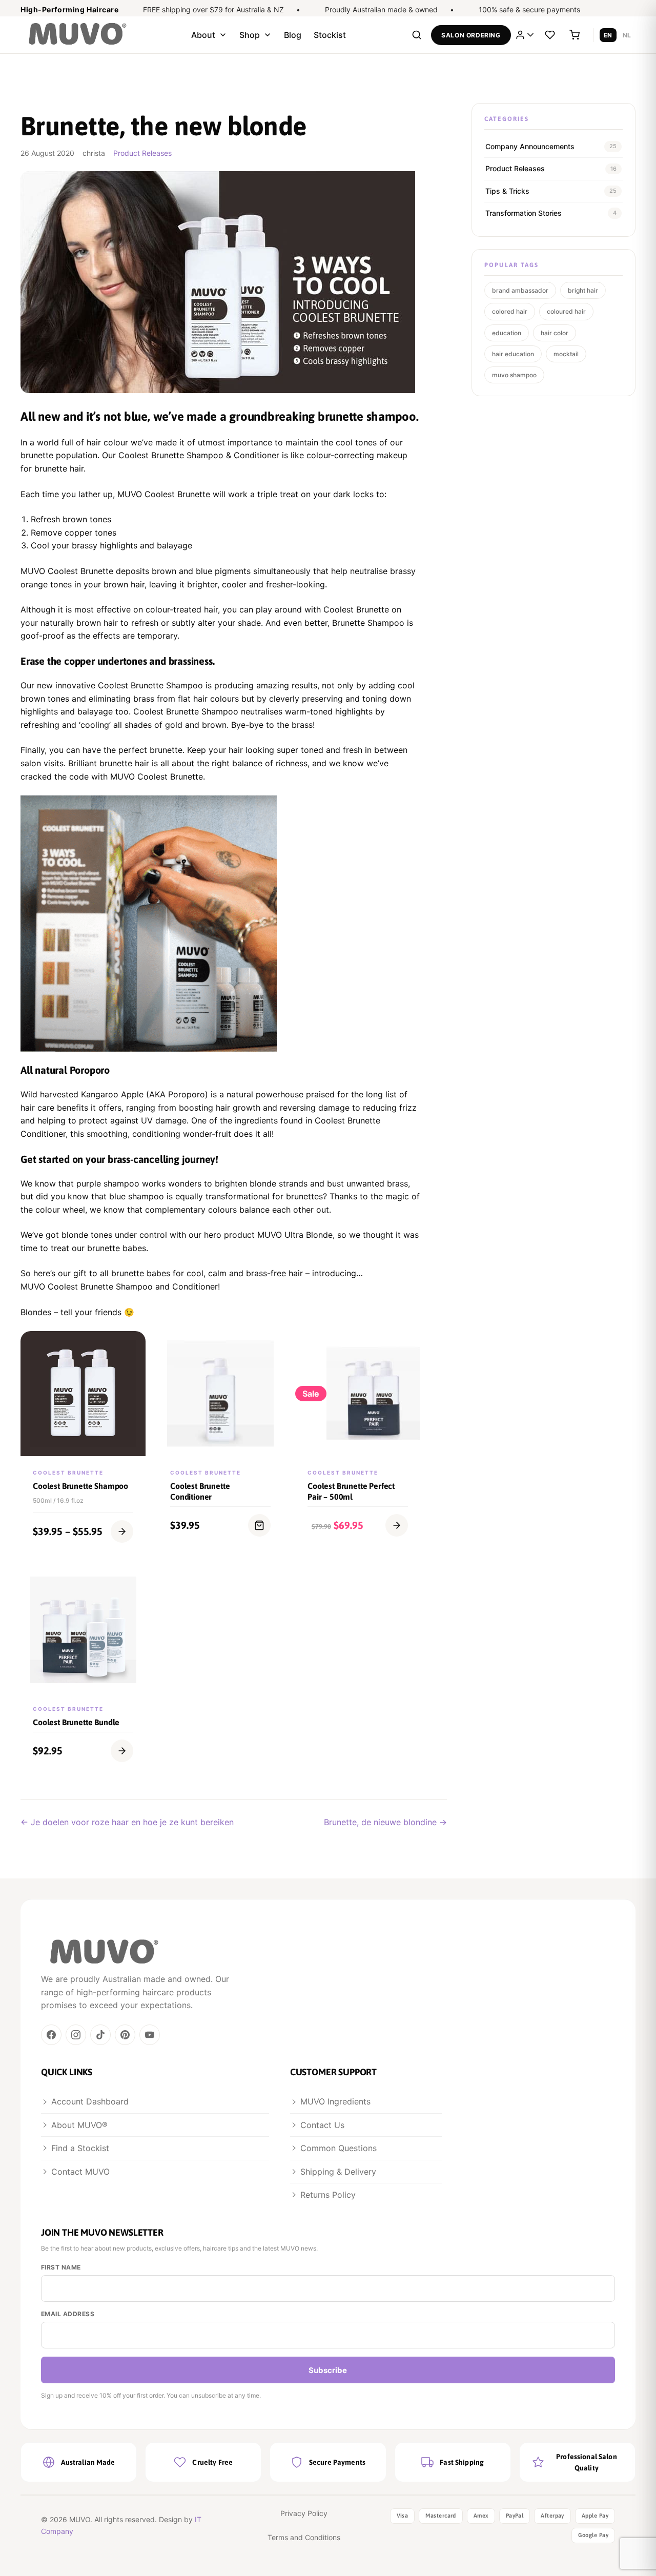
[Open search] (417, 35)
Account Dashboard (90, 2101)
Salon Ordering (471, 35)
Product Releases (142, 153)
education (507, 333)
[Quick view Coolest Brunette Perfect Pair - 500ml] (407, 1350)
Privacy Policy (304, 2513)
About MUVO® (79, 2125)
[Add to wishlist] (132, 1374)
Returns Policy (328, 2195)
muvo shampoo (514, 375)
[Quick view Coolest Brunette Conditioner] (270, 1350)
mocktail (566, 354)
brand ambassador (520, 290)
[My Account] (525, 35)
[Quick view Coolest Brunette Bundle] (132, 1586)
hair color (555, 333)
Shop (250, 35)
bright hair (583, 290)
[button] (259, 1525)
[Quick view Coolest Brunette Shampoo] (132, 1350)
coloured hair (566, 311)
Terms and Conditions (304, 2537)
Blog (293, 35)
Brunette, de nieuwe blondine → (385, 1822)
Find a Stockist (80, 2148)
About (203, 35)
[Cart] (575, 35)
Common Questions (339, 2148)
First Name (61, 2267)
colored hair (510, 311)
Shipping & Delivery (338, 2172)
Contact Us (322, 2125)
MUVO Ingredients (335, 2101)
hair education (513, 354)
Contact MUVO (80, 2172)
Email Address (68, 2314)
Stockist (330, 35)
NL (627, 35)
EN (608, 35)
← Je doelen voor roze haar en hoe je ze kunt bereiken (127, 1822)
